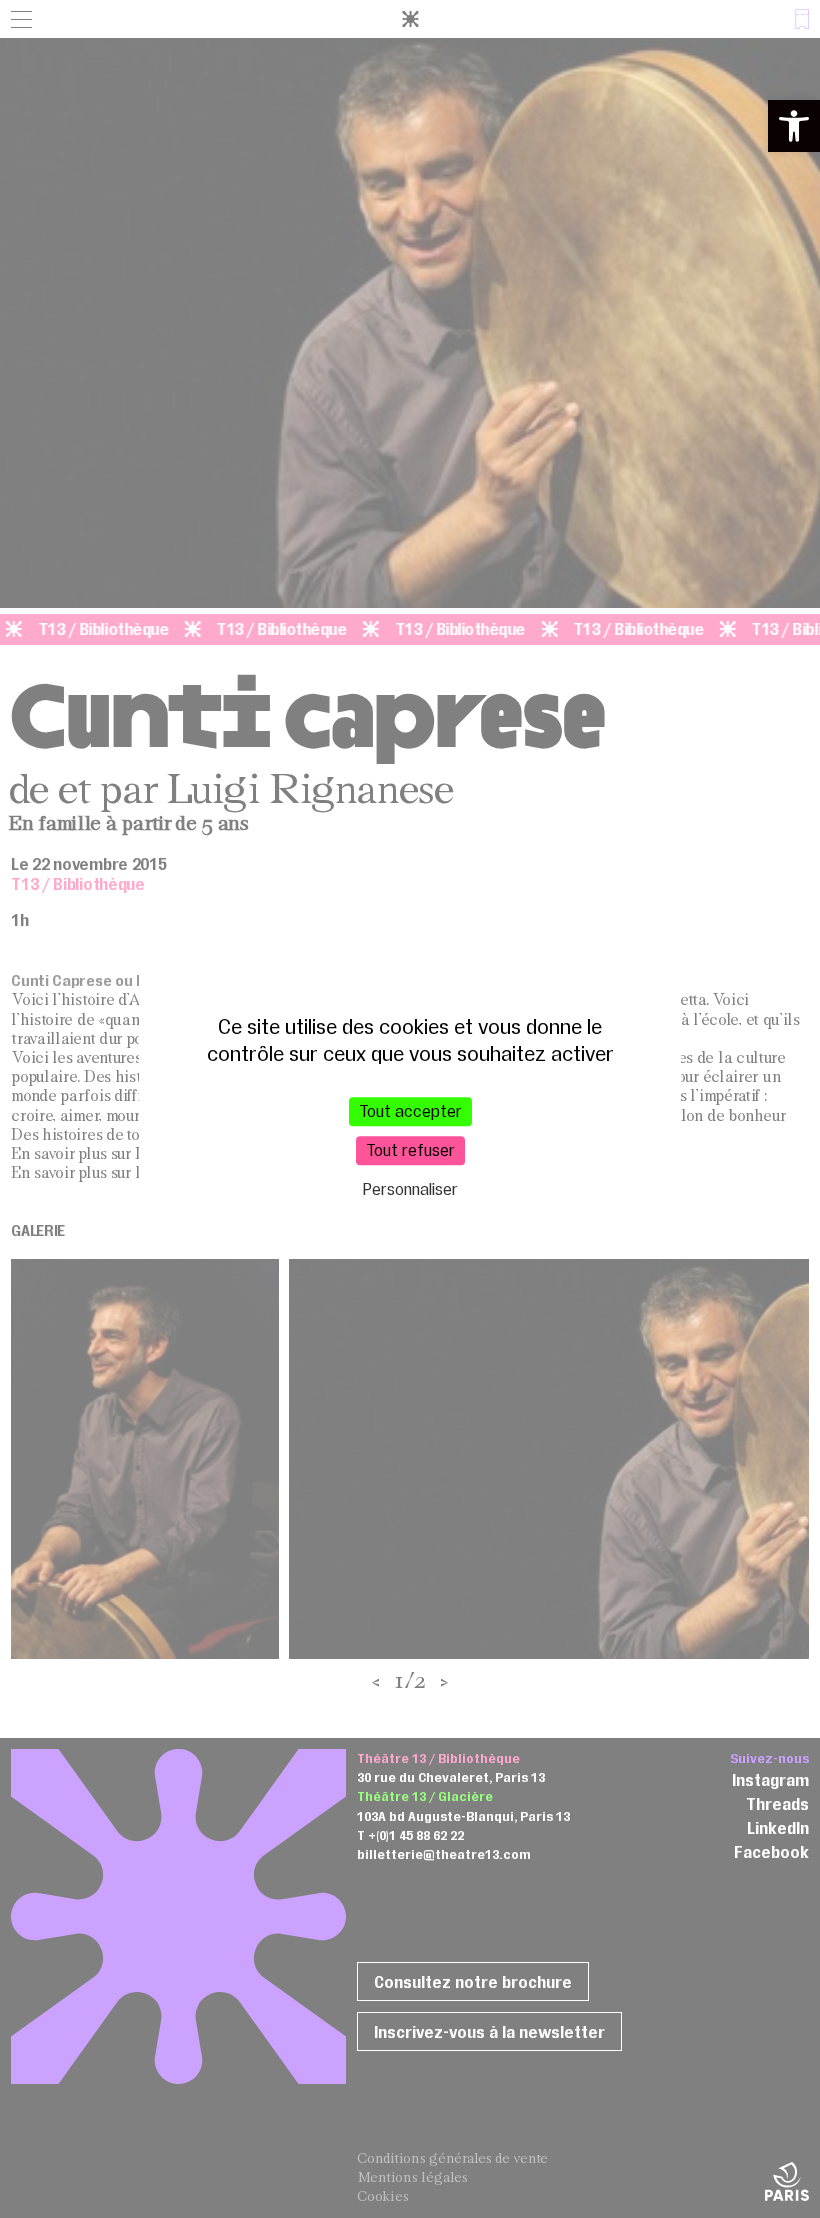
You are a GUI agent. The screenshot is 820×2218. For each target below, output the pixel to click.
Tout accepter (410, 1111)
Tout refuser (410, 1150)
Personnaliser (410, 1190)
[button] (794, 126)
